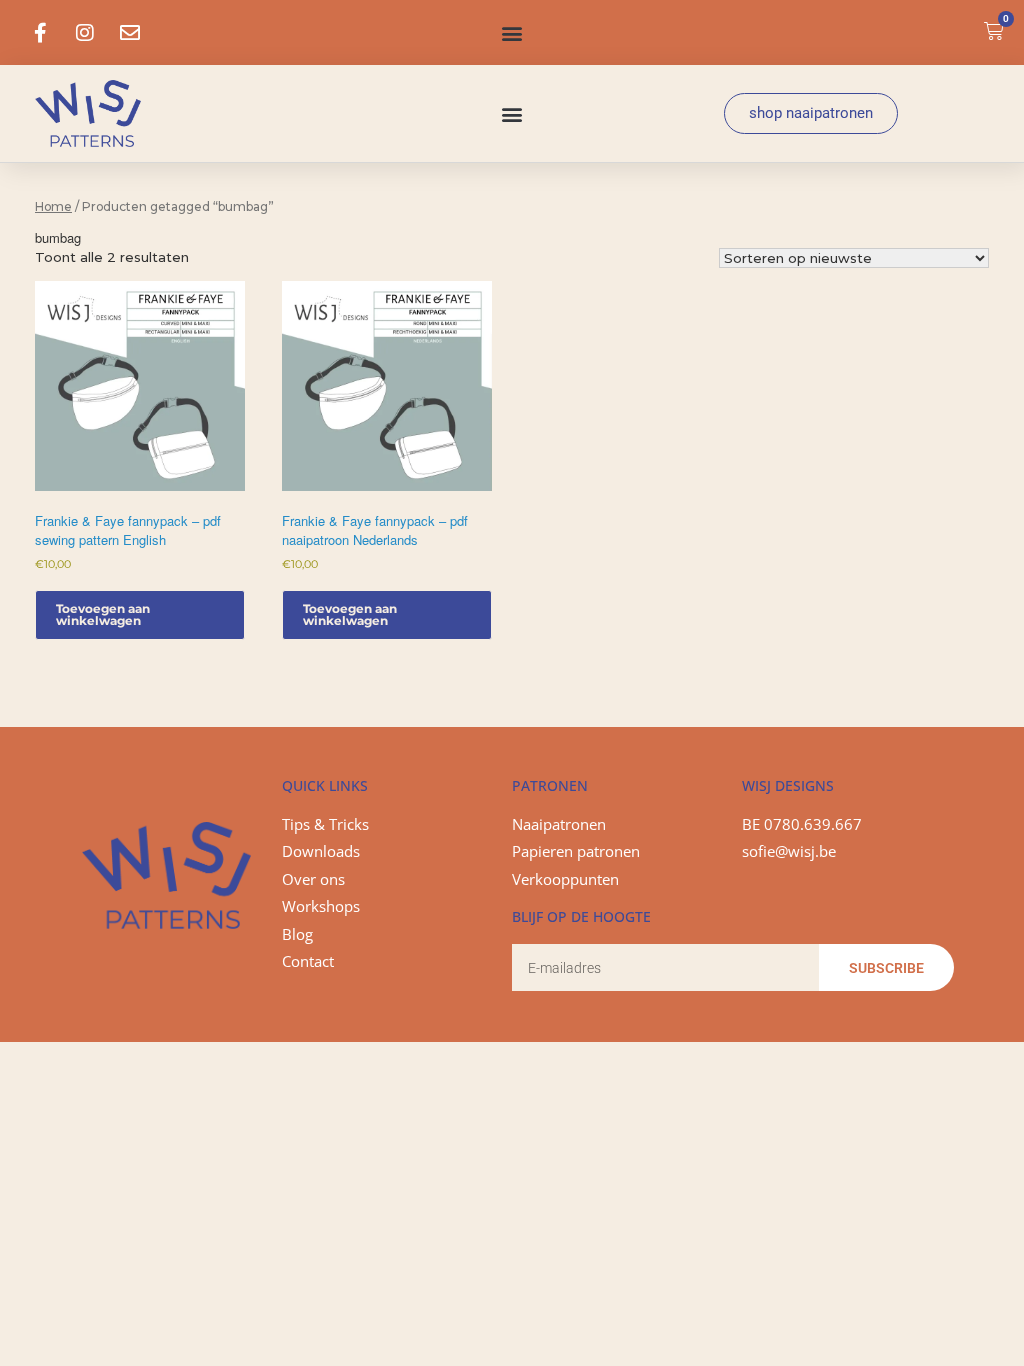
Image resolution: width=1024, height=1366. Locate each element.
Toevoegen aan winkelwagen (103, 614)
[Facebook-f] (40, 33)
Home (53, 206)
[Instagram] (85, 33)
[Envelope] (130, 33)
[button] (511, 32)
